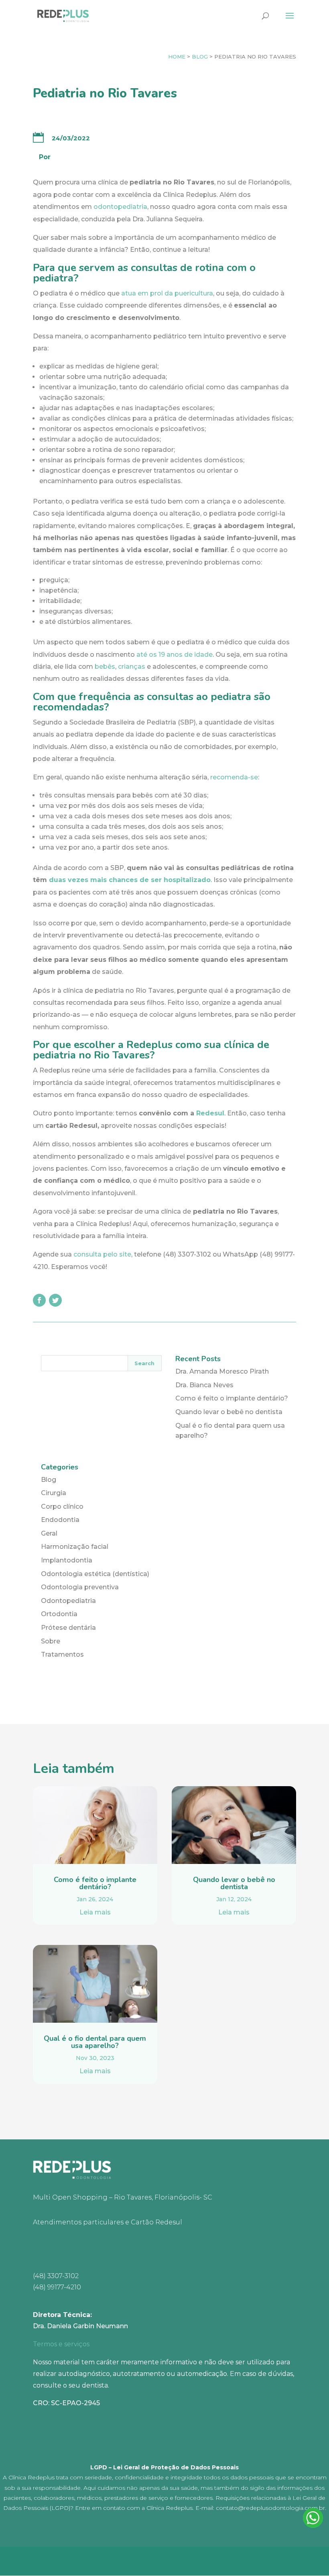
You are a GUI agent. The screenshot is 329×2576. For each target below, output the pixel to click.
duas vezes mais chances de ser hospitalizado (130, 880)
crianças (132, 667)
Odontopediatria (68, 1601)
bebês (105, 667)
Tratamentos (62, 1654)
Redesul (210, 1113)
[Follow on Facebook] (39, 1300)
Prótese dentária (68, 1628)
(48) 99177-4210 (57, 2287)
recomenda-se (234, 777)
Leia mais (95, 1912)
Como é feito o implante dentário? (232, 1398)
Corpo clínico (62, 1507)
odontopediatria (120, 207)
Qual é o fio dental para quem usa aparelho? (95, 2042)
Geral (49, 1533)
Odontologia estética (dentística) (95, 1574)
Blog (200, 57)
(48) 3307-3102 (56, 2276)
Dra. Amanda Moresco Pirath (222, 1371)
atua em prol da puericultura (167, 293)
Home (177, 57)
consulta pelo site (102, 1254)
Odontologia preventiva (80, 1587)
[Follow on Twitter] (55, 1300)
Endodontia (60, 1520)
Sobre (51, 1641)
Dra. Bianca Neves (204, 1385)
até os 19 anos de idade (175, 655)
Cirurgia (54, 1493)
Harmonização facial (75, 1547)
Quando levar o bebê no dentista (229, 1412)
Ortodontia (59, 1614)
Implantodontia (67, 1560)
